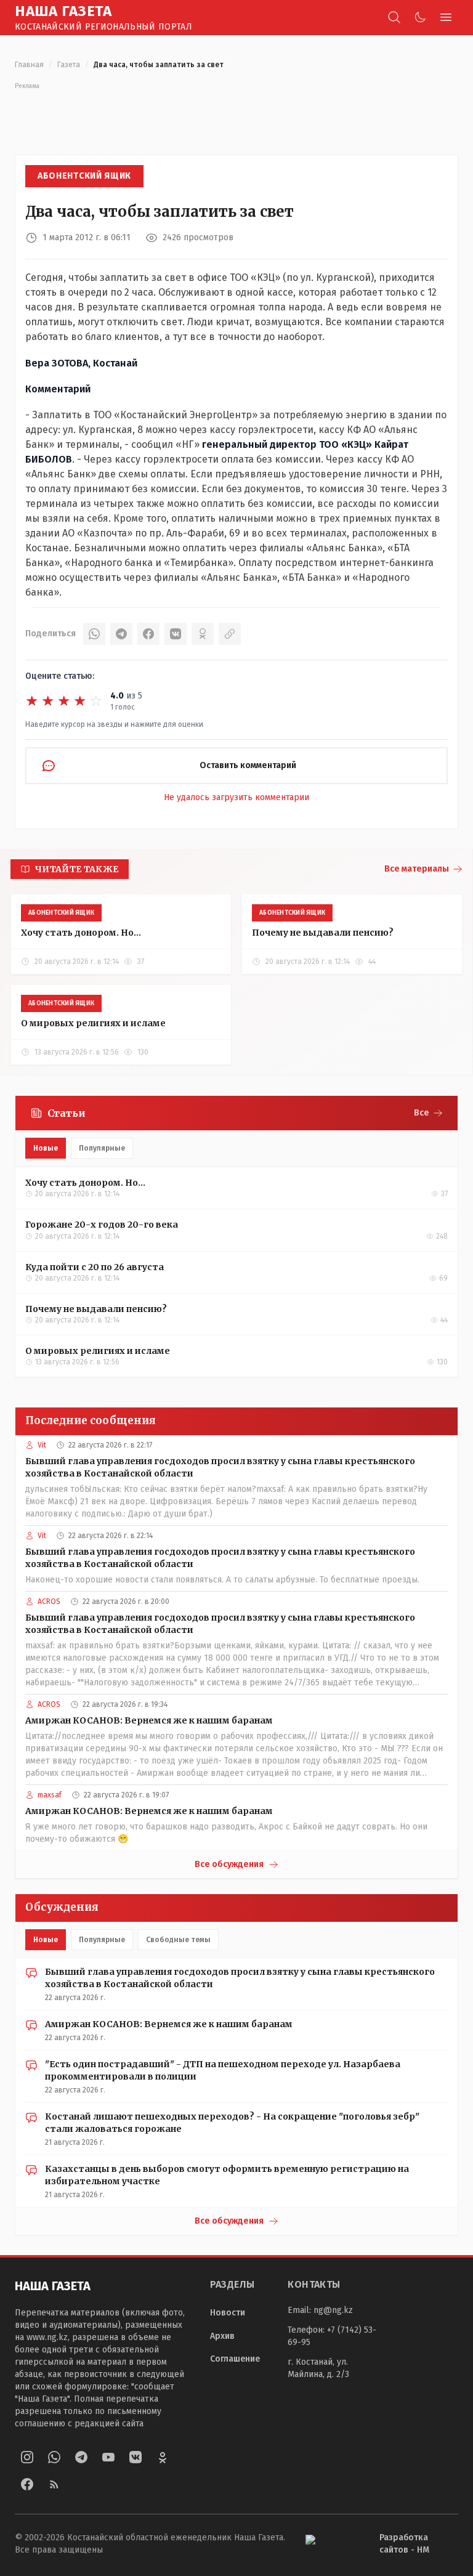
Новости (228, 2313)
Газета (69, 65)
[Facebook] (148, 634)
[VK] (176, 634)
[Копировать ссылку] (230, 634)
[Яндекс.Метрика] (333, 2544)
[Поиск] (394, 17)
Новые (46, 1148)
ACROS (49, 1602)
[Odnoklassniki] (163, 2457)
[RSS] (54, 2484)
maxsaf (50, 1795)
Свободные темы (178, 1940)
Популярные (102, 1148)
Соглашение (235, 2359)
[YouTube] (108, 2457)
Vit (42, 1445)
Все (422, 1113)
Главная (29, 65)
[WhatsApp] (94, 634)
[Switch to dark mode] (420, 17)
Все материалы (417, 869)
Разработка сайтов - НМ (404, 2544)
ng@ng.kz (333, 2310)
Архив (222, 2336)
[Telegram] (121, 634)
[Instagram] (27, 2457)
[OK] (203, 634)
